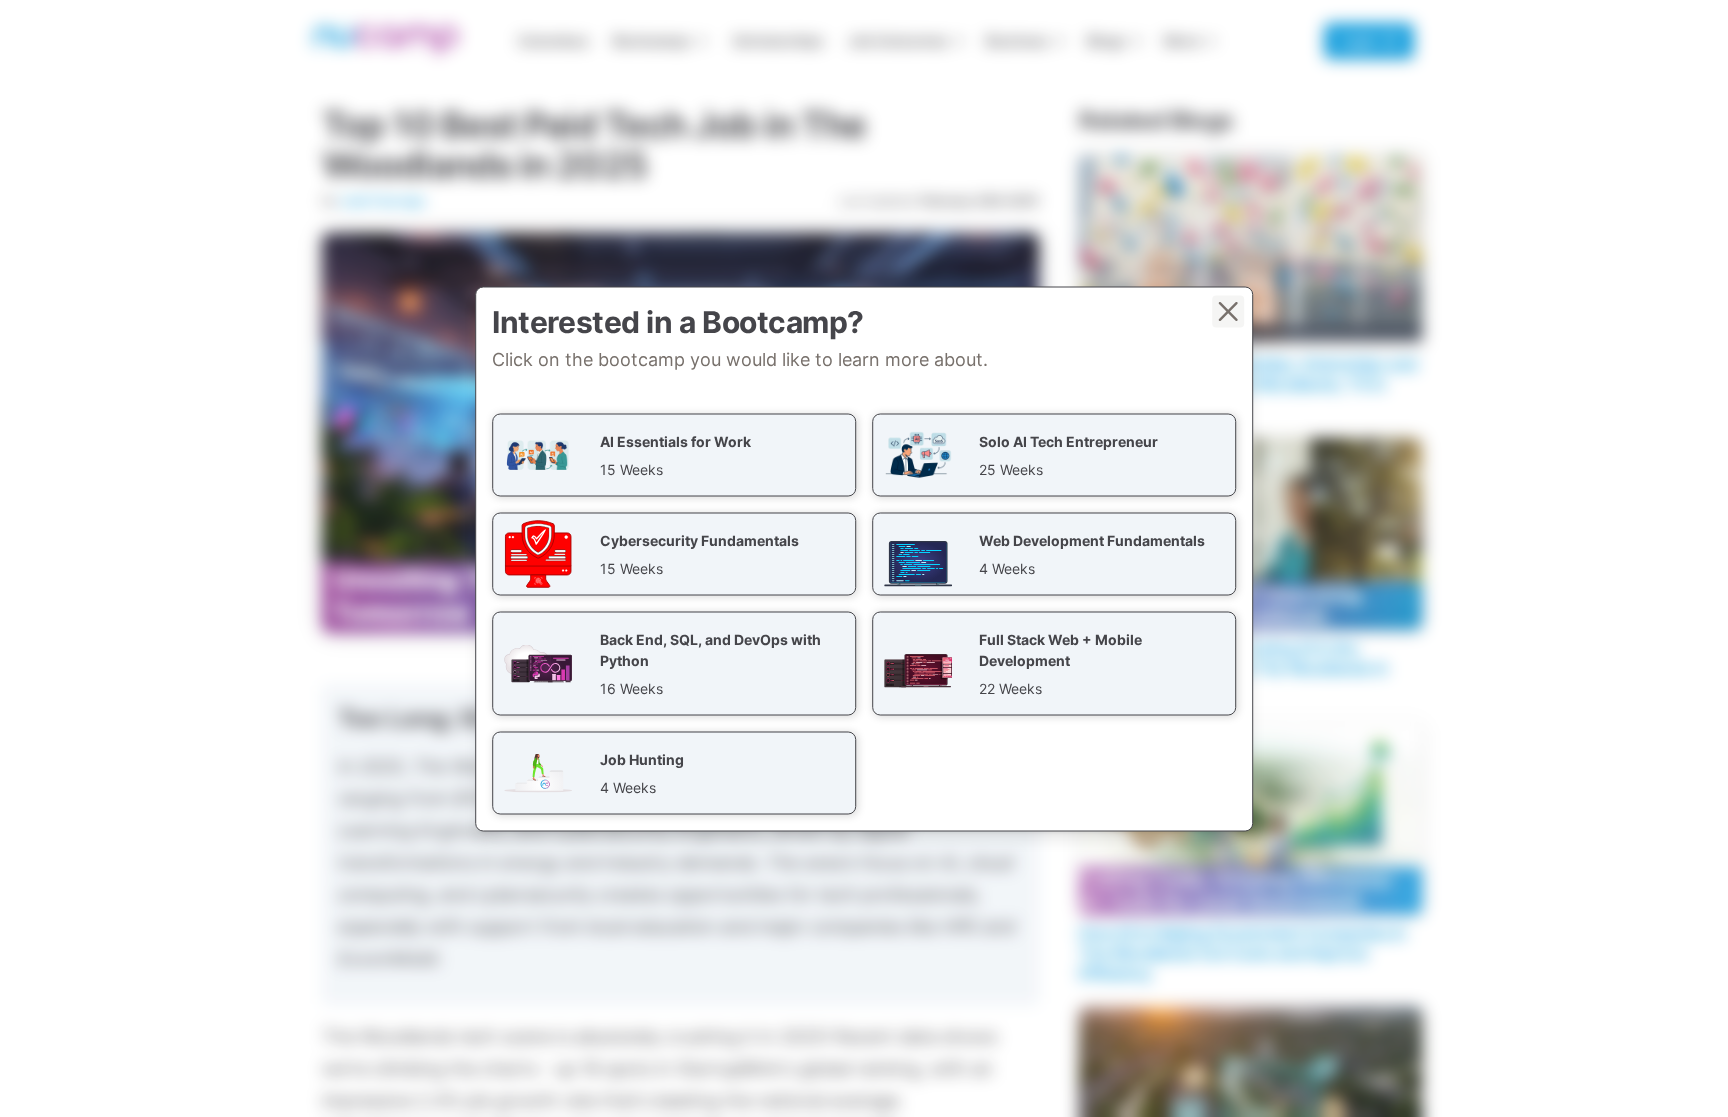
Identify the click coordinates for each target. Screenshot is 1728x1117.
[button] (674, 454)
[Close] (1228, 311)
